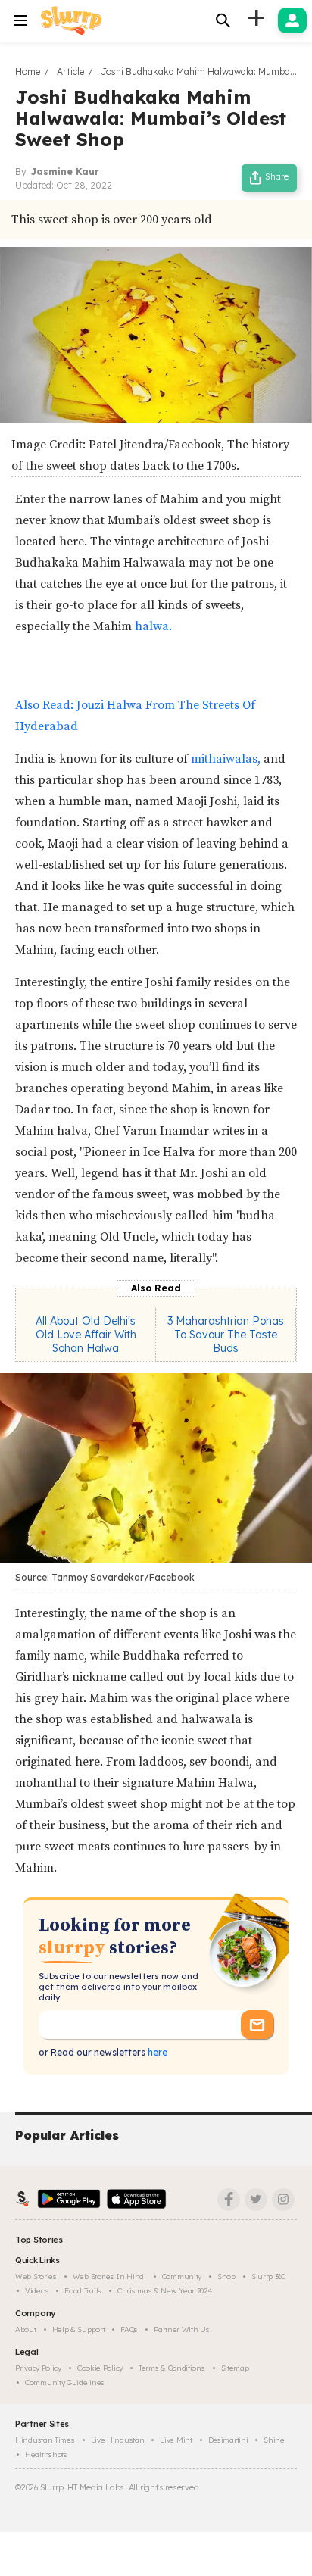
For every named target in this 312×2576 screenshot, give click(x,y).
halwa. (153, 626)
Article (70, 72)
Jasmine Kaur (65, 172)
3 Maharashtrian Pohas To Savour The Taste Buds (226, 1335)
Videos (37, 2291)
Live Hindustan (118, 2440)
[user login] (292, 20)
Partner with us (182, 2329)
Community (182, 2276)
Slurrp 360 (268, 2276)
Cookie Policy (100, 2368)
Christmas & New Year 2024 (165, 2291)
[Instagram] (283, 2200)
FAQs (129, 2329)
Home (28, 72)
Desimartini (228, 2440)
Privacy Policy (38, 2368)
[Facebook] (229, 2200)
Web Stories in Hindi (109, 2276)
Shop (226, 2276)
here (156, 2052)
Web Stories (36, 2276)
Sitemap (235, 2368)
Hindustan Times (45, 2440)
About (26, 2329)
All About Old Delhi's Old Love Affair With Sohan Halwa (86, 1335)
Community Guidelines (65, 2382)
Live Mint (176, 2440)
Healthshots (46, 2454)
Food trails (83, 2291)
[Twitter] (256, 2200)
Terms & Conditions (172, 2368)
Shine (274, 2440)
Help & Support (79, 2329)
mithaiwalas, (226, 759)
